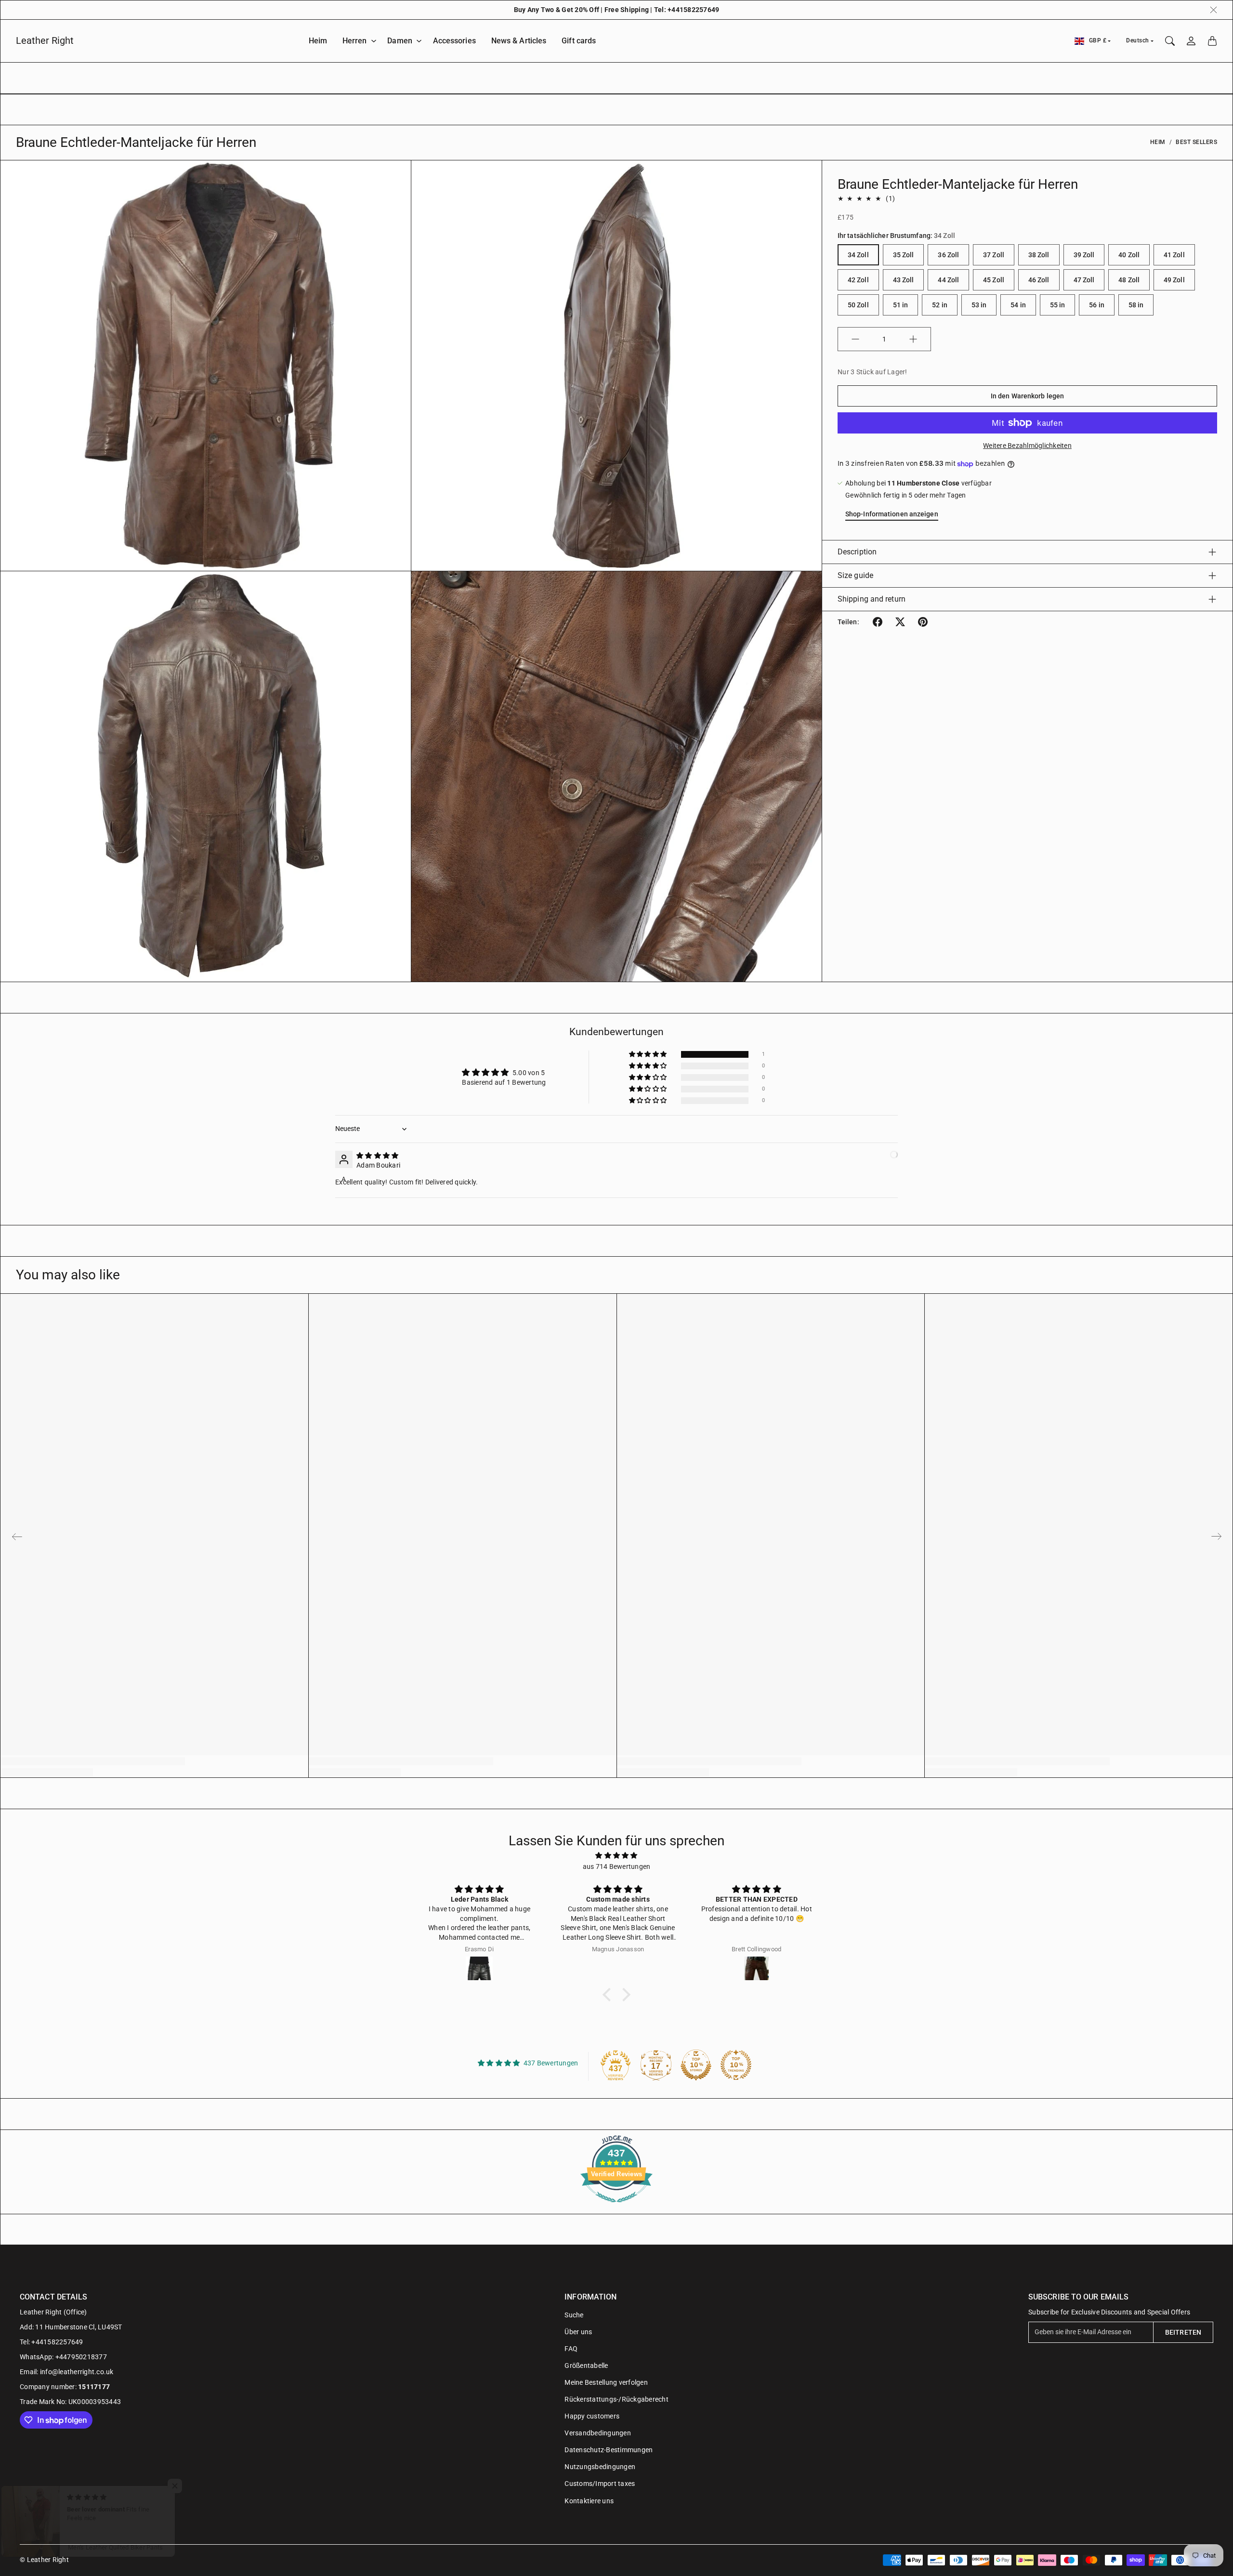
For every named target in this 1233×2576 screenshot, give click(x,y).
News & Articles (519, 41)
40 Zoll (1129, 255)
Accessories (454, 41)
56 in (1097, 305)
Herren (355, 41)
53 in (979, 305)
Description (857, 552)
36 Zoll (948, 255)
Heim (318, 41)
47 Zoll (1084, 280)
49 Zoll (1174, 280)
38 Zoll (1039, 255)
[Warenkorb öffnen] (1212, 41)
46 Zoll (1039, 280)
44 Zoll (948, 280)
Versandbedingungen (598, 2433)
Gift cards (579, 41)
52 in (940, 305)
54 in (1018, 305)
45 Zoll (994, 280)
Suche (574, 2315)
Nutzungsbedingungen (600, 2467)
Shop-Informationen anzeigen (892, 514)
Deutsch (1138, 40)
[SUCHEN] (1170, 41)
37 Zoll (994, 255)
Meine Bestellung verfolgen (606, 2382)
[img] (377, 1156)
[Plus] (913, 339)
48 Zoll (1129, 280)
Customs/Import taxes (600, 2484)
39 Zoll (1084, 255)
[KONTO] (1191, 41)
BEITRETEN (1183, 2332)
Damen (400, 41)
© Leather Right (44, 2560)
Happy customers (592, 2416)
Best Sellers (1196, 142)
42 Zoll (858, 280)
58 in (1136, 305)
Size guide (855, 575)
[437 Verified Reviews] (616, 2208)
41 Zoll (1174, 255)
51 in (901, 305)
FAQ (571, 2349)
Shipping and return (872, 599)
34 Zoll (858, 255)
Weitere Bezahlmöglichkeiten (1027, 446)
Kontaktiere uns (589, 2501)
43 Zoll (904, 280)
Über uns (578, 2332)
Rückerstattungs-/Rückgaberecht (616, 2399)
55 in (1058, 305)
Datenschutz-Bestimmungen (609, 2450)
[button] (878, 622)
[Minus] (855, 339)
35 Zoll (904, 255)
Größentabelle (586, 2366)
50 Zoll (858, 305)
